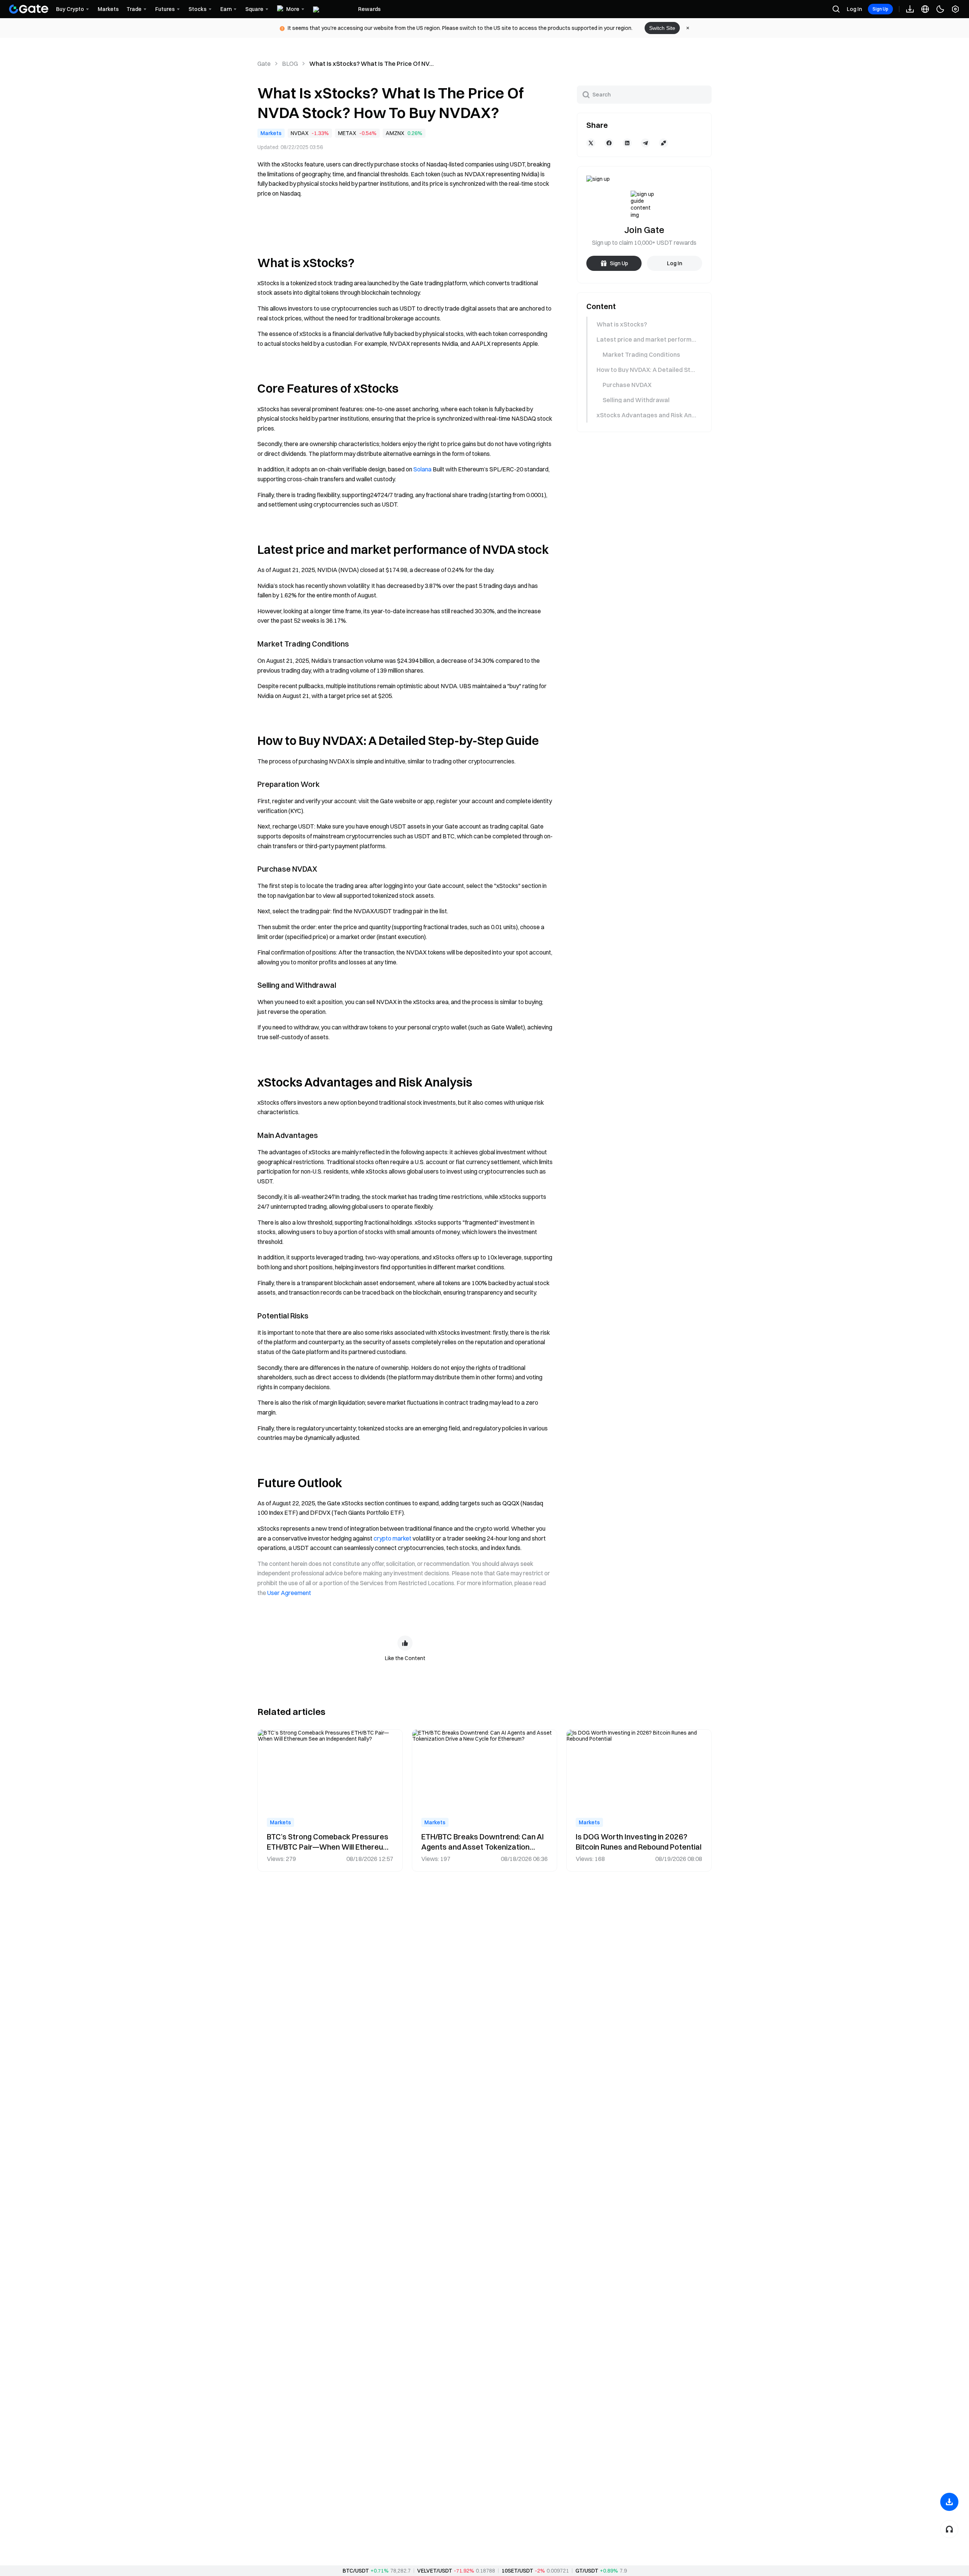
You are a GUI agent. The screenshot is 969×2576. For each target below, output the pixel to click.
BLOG (290, 64)
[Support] (949, 2529)
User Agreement (289, 1593)
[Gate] (29, 9)
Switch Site (662, 28)
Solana (422, 469)
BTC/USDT (356, 2571)
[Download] (949, 2502)
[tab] (644, 324)
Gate (264, 64)
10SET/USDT (517, 2571)
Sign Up (880, 9)
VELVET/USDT (435, 2571)
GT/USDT (587, 2571)
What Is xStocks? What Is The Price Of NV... (372, 64)
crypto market (393, 1538)
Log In (854, 9)
